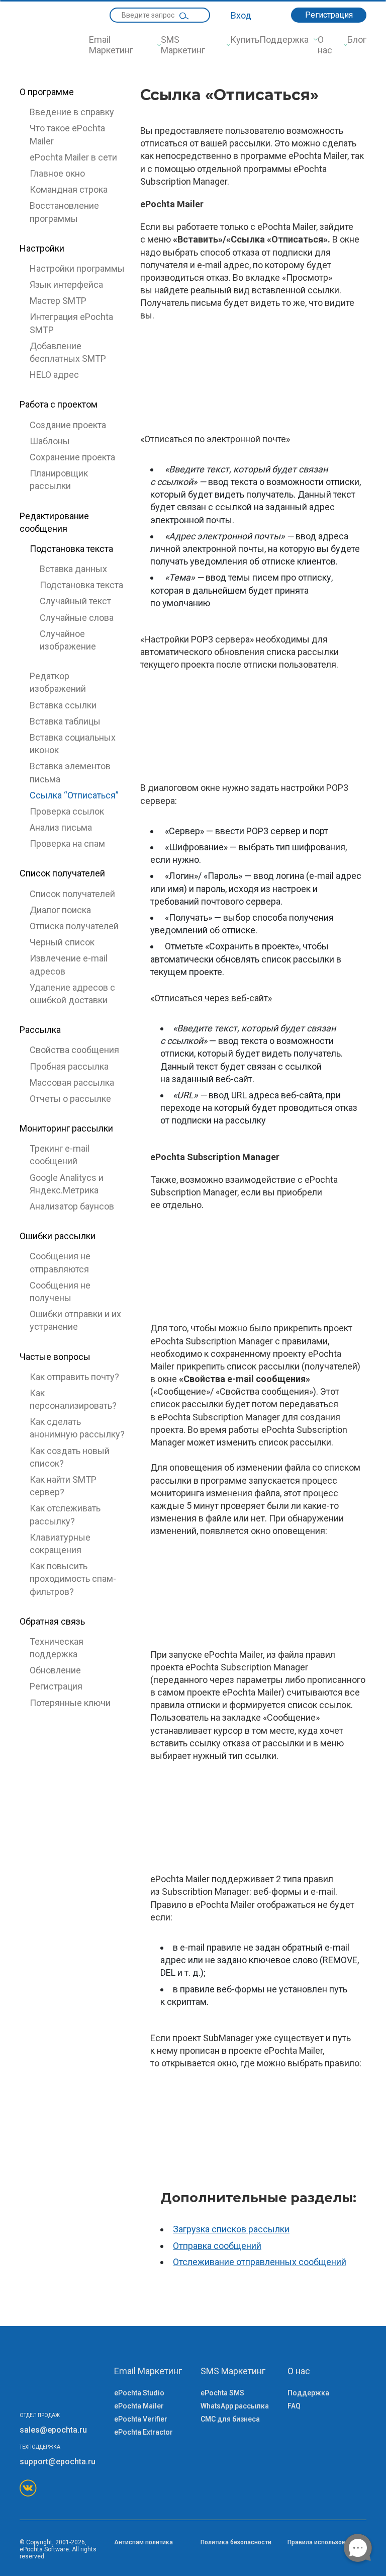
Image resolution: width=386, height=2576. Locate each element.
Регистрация (329, 15)
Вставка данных (73, 569)
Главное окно (57, 173)
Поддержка (284, 39)
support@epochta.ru (58, 2462)
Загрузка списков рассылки (231, 2229)
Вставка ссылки (63, 705)
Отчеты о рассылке (70, 1099)
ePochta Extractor (143, 2432)
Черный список (62, 942)
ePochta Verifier (141, 2419)
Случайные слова (77, 618)
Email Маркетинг (111, 45)
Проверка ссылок (67, 811)
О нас (325, 45)
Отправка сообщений (217, 2246)
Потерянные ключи (70, 1703)
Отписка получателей (74, 926)
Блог (357, 39)
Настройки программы (77, 268)
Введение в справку (72, 112)
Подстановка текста (81, 585)
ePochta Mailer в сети (73, 157)
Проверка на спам (67, 843)
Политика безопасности (236, 2542)
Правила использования (323, 2542)
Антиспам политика (143, 2542)
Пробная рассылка (69, 1066)
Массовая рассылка (72, 1082)
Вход (241, 15)
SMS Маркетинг (183, 45)
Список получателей (72, 894)
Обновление (55, 1670)
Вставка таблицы (65, 721)
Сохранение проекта (72, 457)
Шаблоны (50, 441)
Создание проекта (68, 425)
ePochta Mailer (139, 2406)
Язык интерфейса (66, 285)
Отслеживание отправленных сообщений (260, 2262)
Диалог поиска (60, 910)
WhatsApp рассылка (235, 2406)
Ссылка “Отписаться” (74, 795)
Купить (245, 39)
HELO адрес (54, 375)
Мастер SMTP (58, 301)
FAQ (294, 2406)
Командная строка (69, 189)
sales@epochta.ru (53, 2430)
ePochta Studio (139, 2393)
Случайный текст (75, 601)
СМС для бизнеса (230, 2419)
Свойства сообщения (74, 1050)
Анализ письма (61, 827)
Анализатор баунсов (72, 1206)
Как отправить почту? (74, 1377)
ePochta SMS (222, 2393)
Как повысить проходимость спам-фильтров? (73, 1579)
